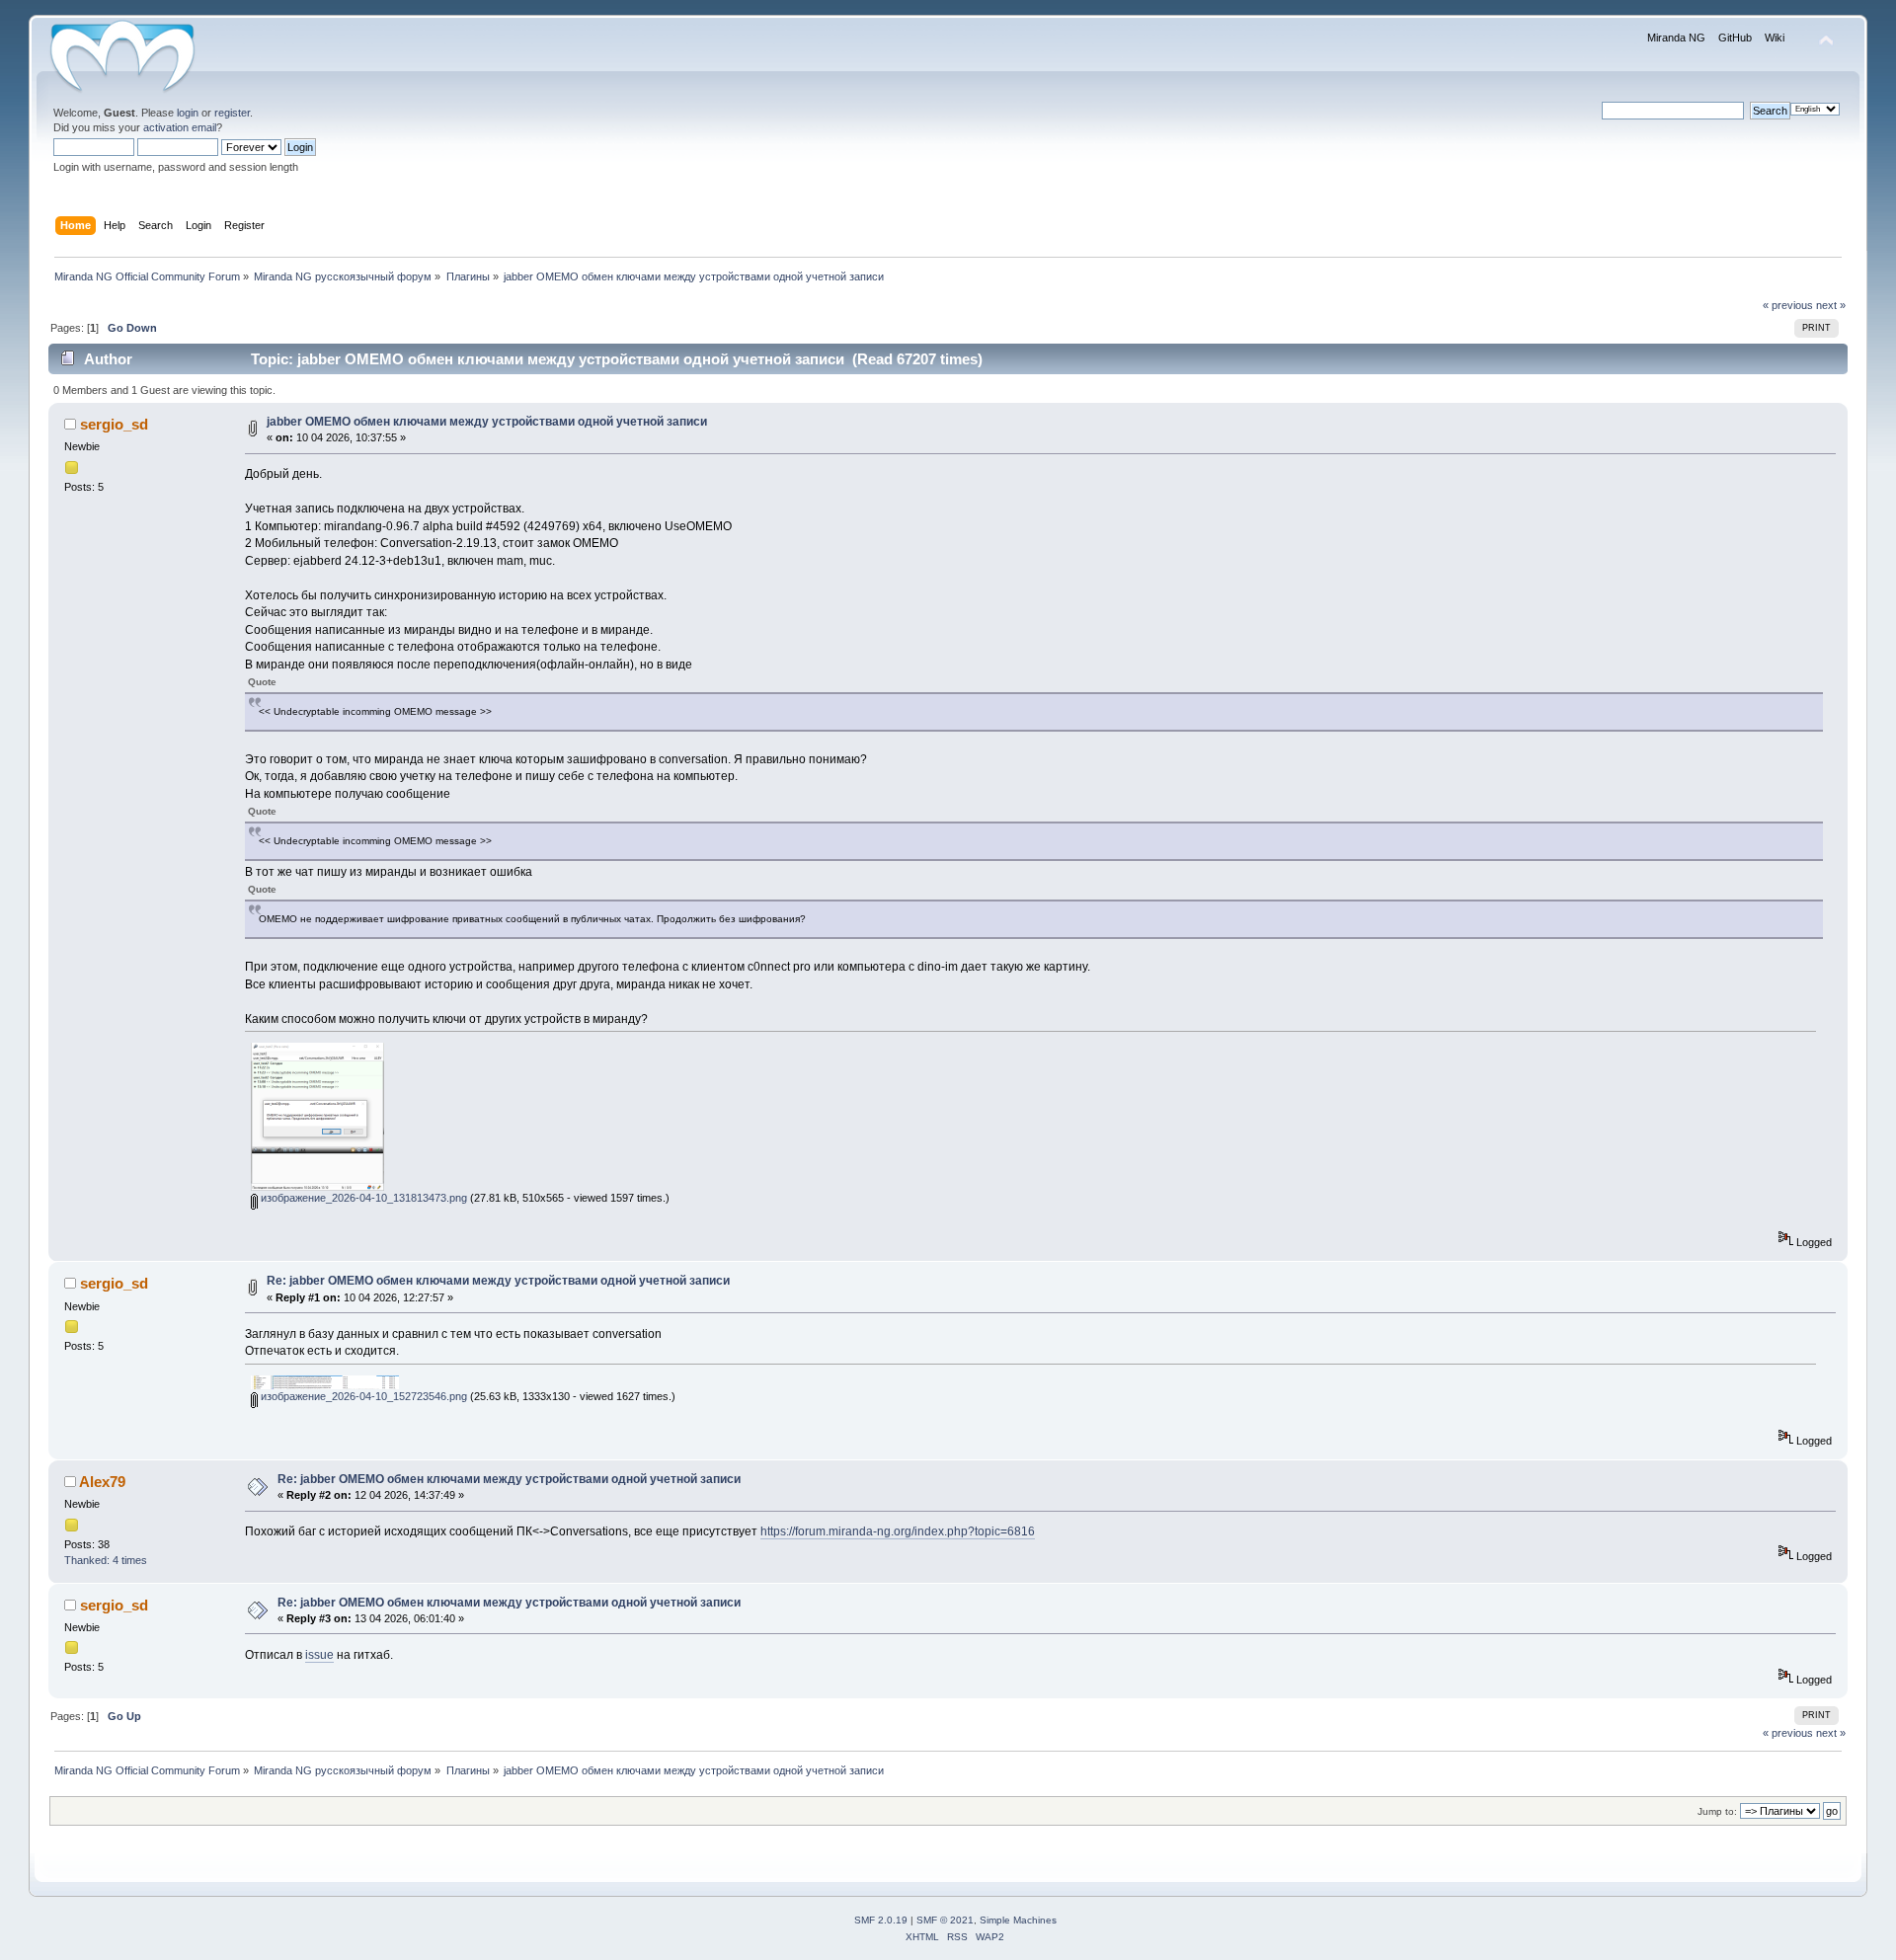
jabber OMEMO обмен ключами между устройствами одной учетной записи (487, 422)
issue (319, 1655)
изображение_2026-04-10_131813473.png (362, 1198)
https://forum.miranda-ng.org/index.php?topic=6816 (898, 1531)
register (232, 113)
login (188, 113)
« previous (1788, 305)
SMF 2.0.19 (881, 1920)
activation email (180, 127)
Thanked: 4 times (106, 1560)
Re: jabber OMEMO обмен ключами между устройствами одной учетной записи (498, 1281)
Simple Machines (1018, 1920)
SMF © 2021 (945, 1920)
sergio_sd (114, 424)
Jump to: (1717, 1811)
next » (1831, 305)
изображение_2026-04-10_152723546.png (362, 1396)
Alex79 (102, 1482)
